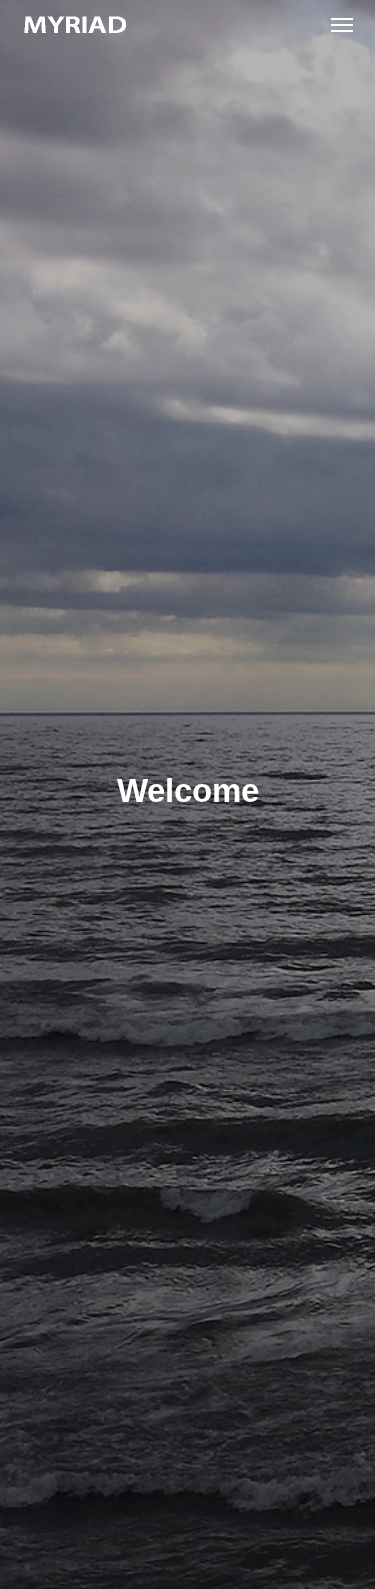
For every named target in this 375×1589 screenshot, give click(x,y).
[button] (342, 24)
